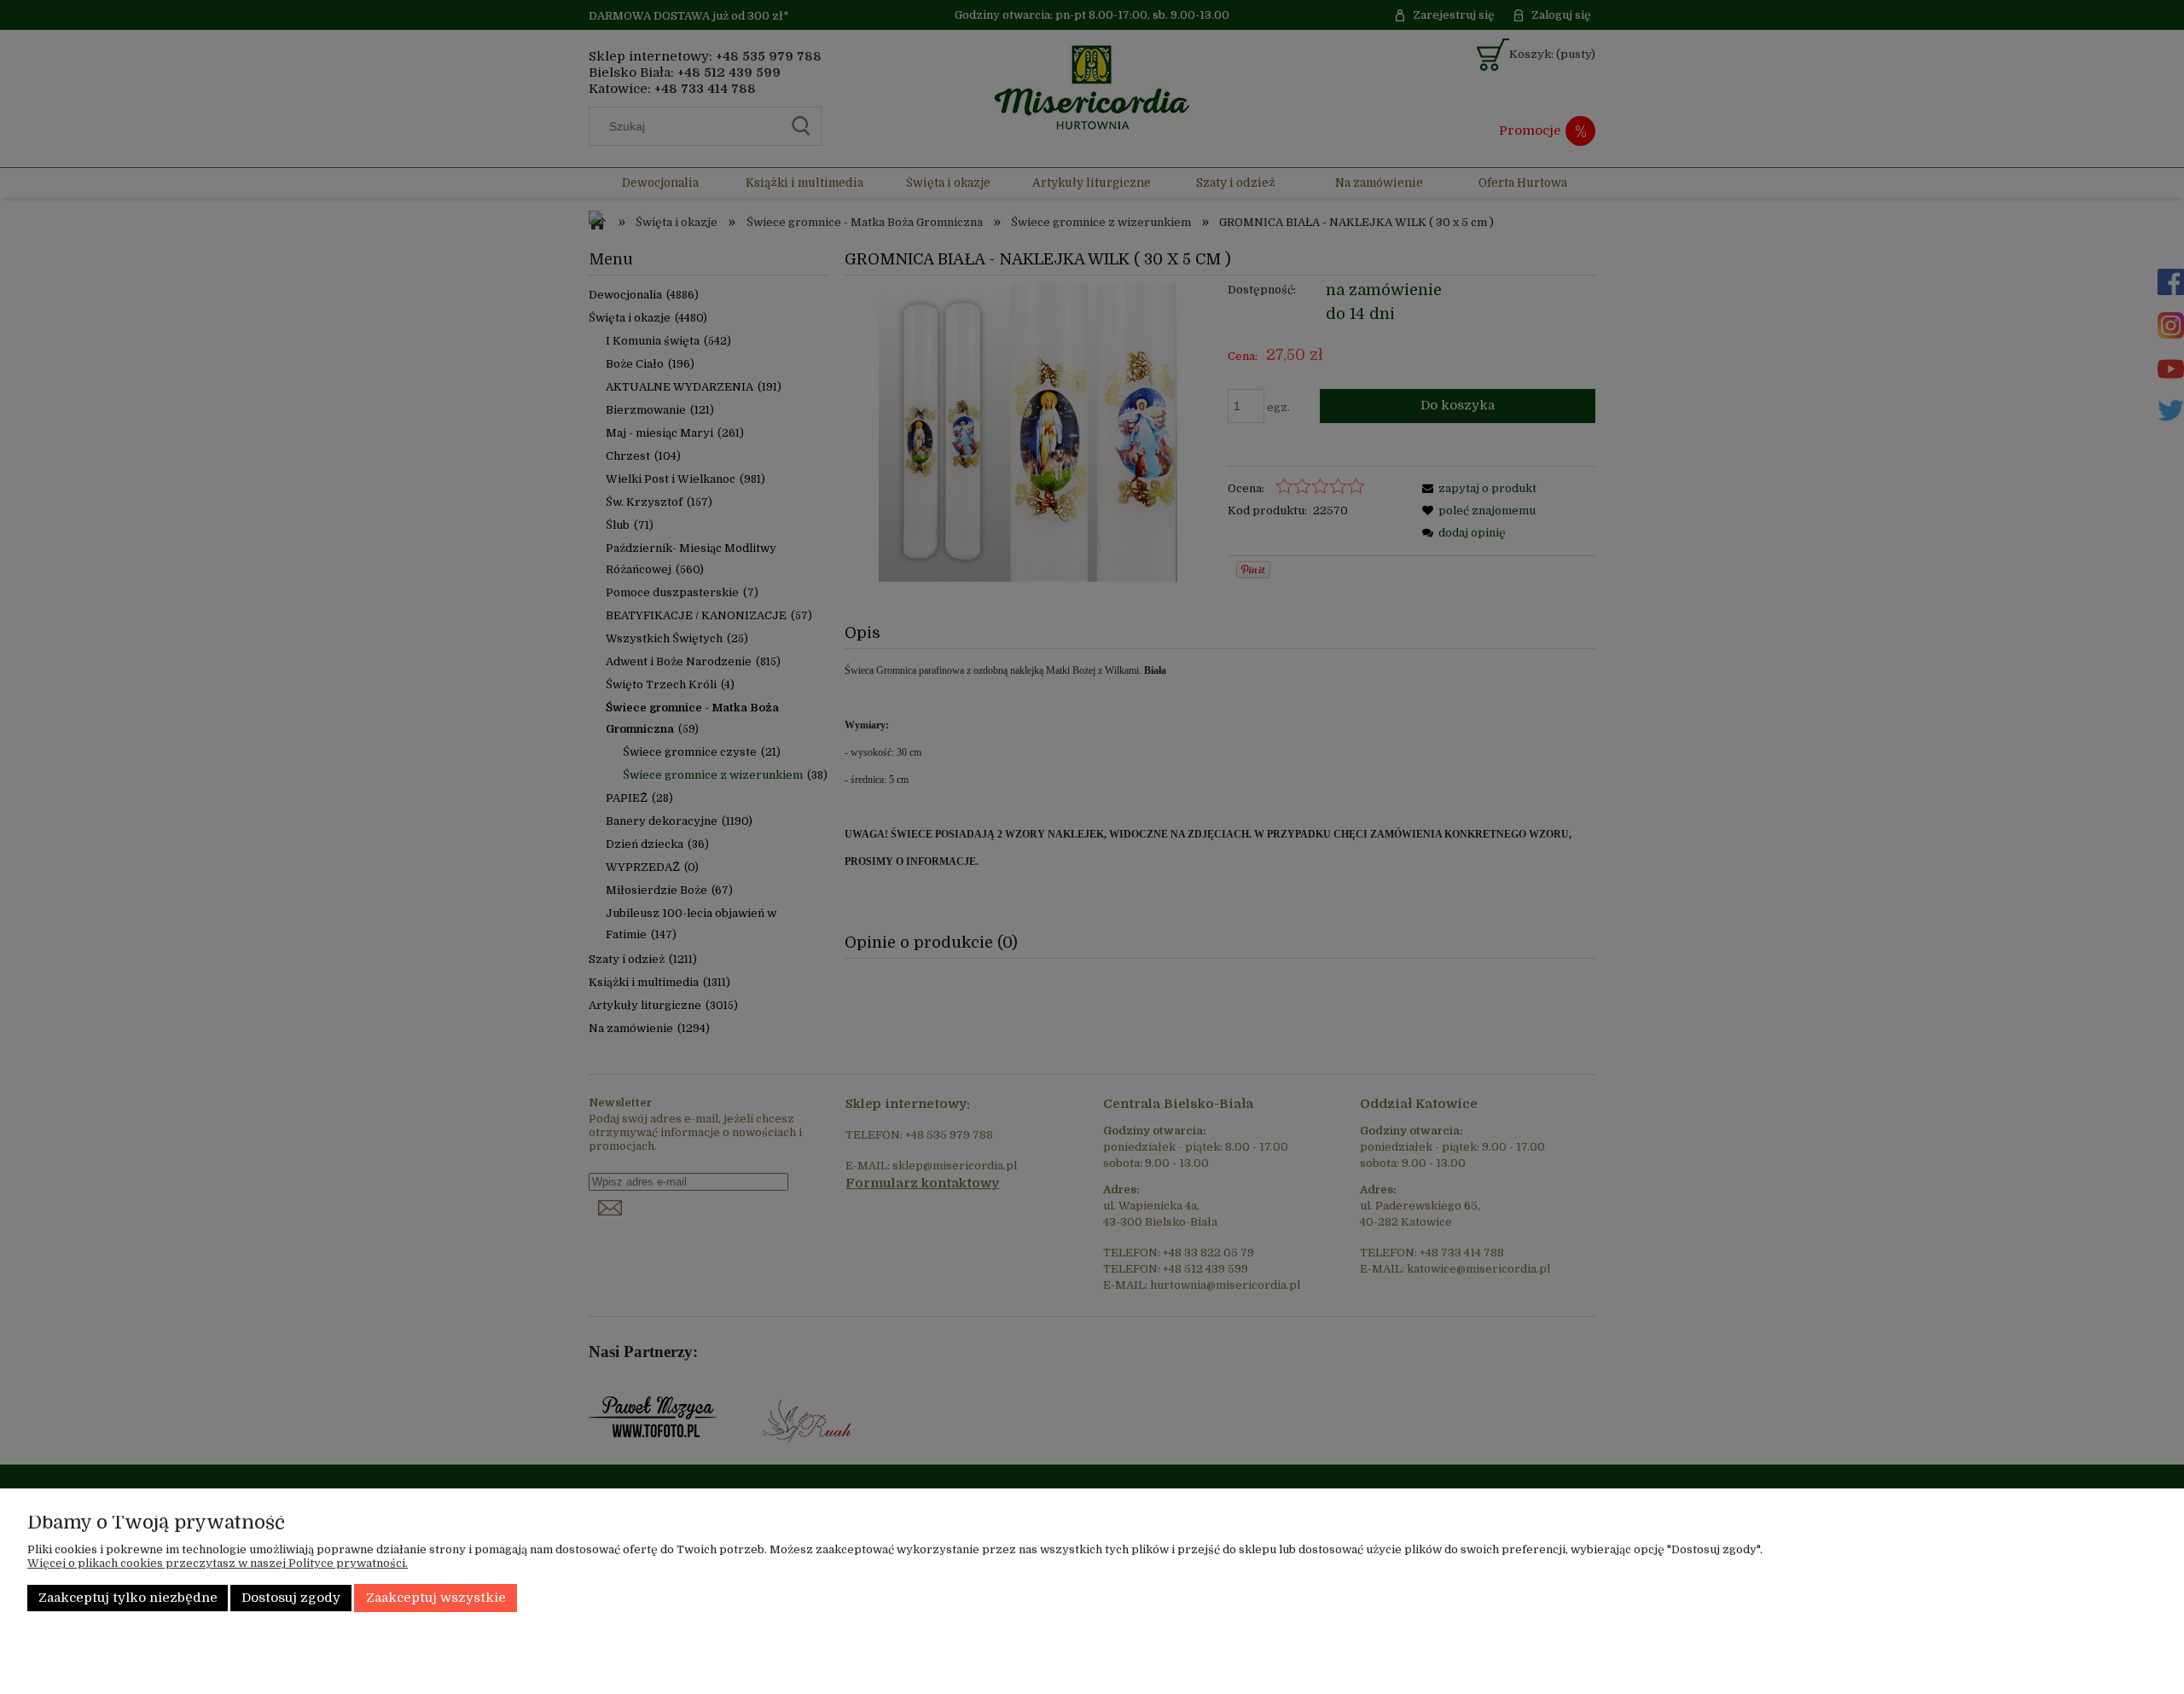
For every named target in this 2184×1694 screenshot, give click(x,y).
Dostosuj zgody (291, 1598)
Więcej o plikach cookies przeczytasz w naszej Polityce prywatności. (218, 1563)
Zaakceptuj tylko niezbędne (128, 1598)
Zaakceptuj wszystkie (436, 1598)
